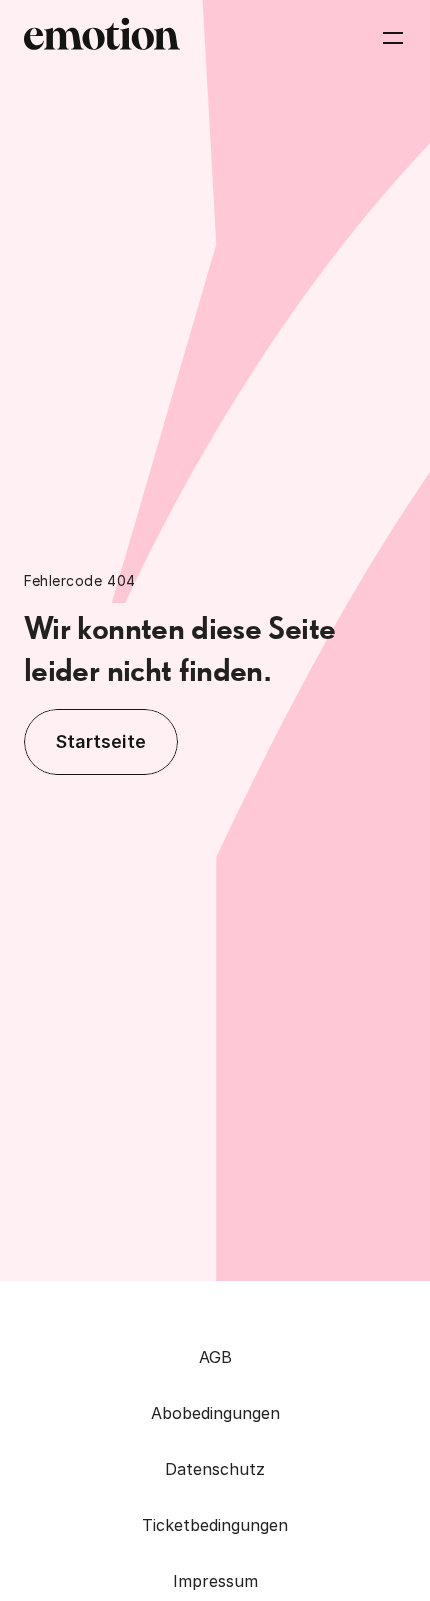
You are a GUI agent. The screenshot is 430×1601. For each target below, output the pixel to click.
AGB (215, 1357)
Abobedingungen (215, 1413)
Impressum (215, 1581)
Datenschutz (215, 1469)
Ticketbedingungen (215, 1525)
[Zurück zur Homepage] (102, 38)
